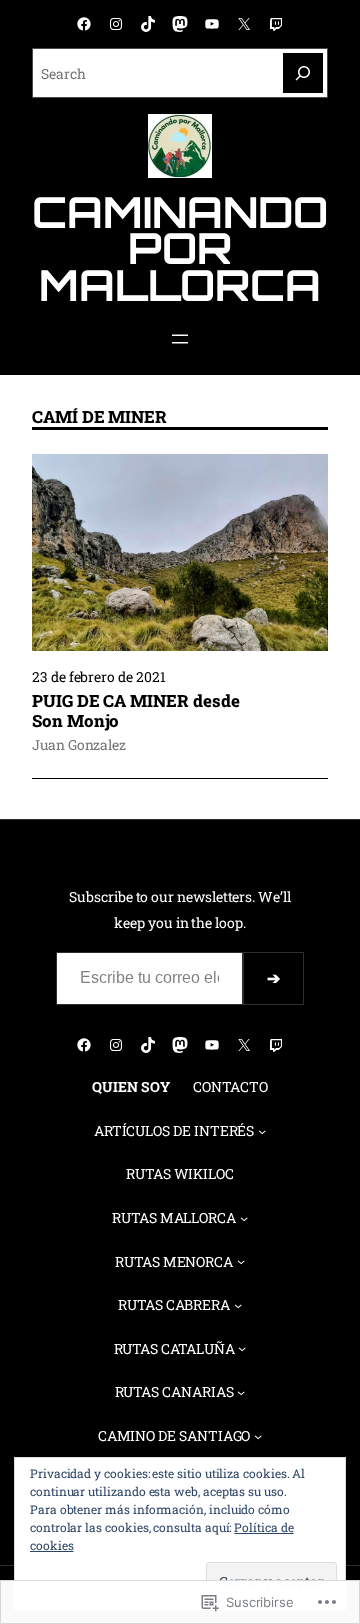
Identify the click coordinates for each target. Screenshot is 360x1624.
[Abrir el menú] (180, 339)
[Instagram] (116, 24)
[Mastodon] (180, 24)
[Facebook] (84, 24)
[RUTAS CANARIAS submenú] (241, 1392)
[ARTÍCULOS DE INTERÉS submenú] (262, 1130)
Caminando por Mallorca (180, 248)
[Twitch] (276, 24)
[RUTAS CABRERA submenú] (238, 1305)
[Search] (303, 73)
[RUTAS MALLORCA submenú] (244, 1218)
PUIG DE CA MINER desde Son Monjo (135, 711)
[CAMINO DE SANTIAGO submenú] (258, 1436)
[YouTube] (212, 24)
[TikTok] (148, 24)
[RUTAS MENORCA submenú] (241, 1261)
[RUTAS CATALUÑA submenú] (242, 1348)
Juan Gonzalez (79, 744)
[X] (244, 24)
